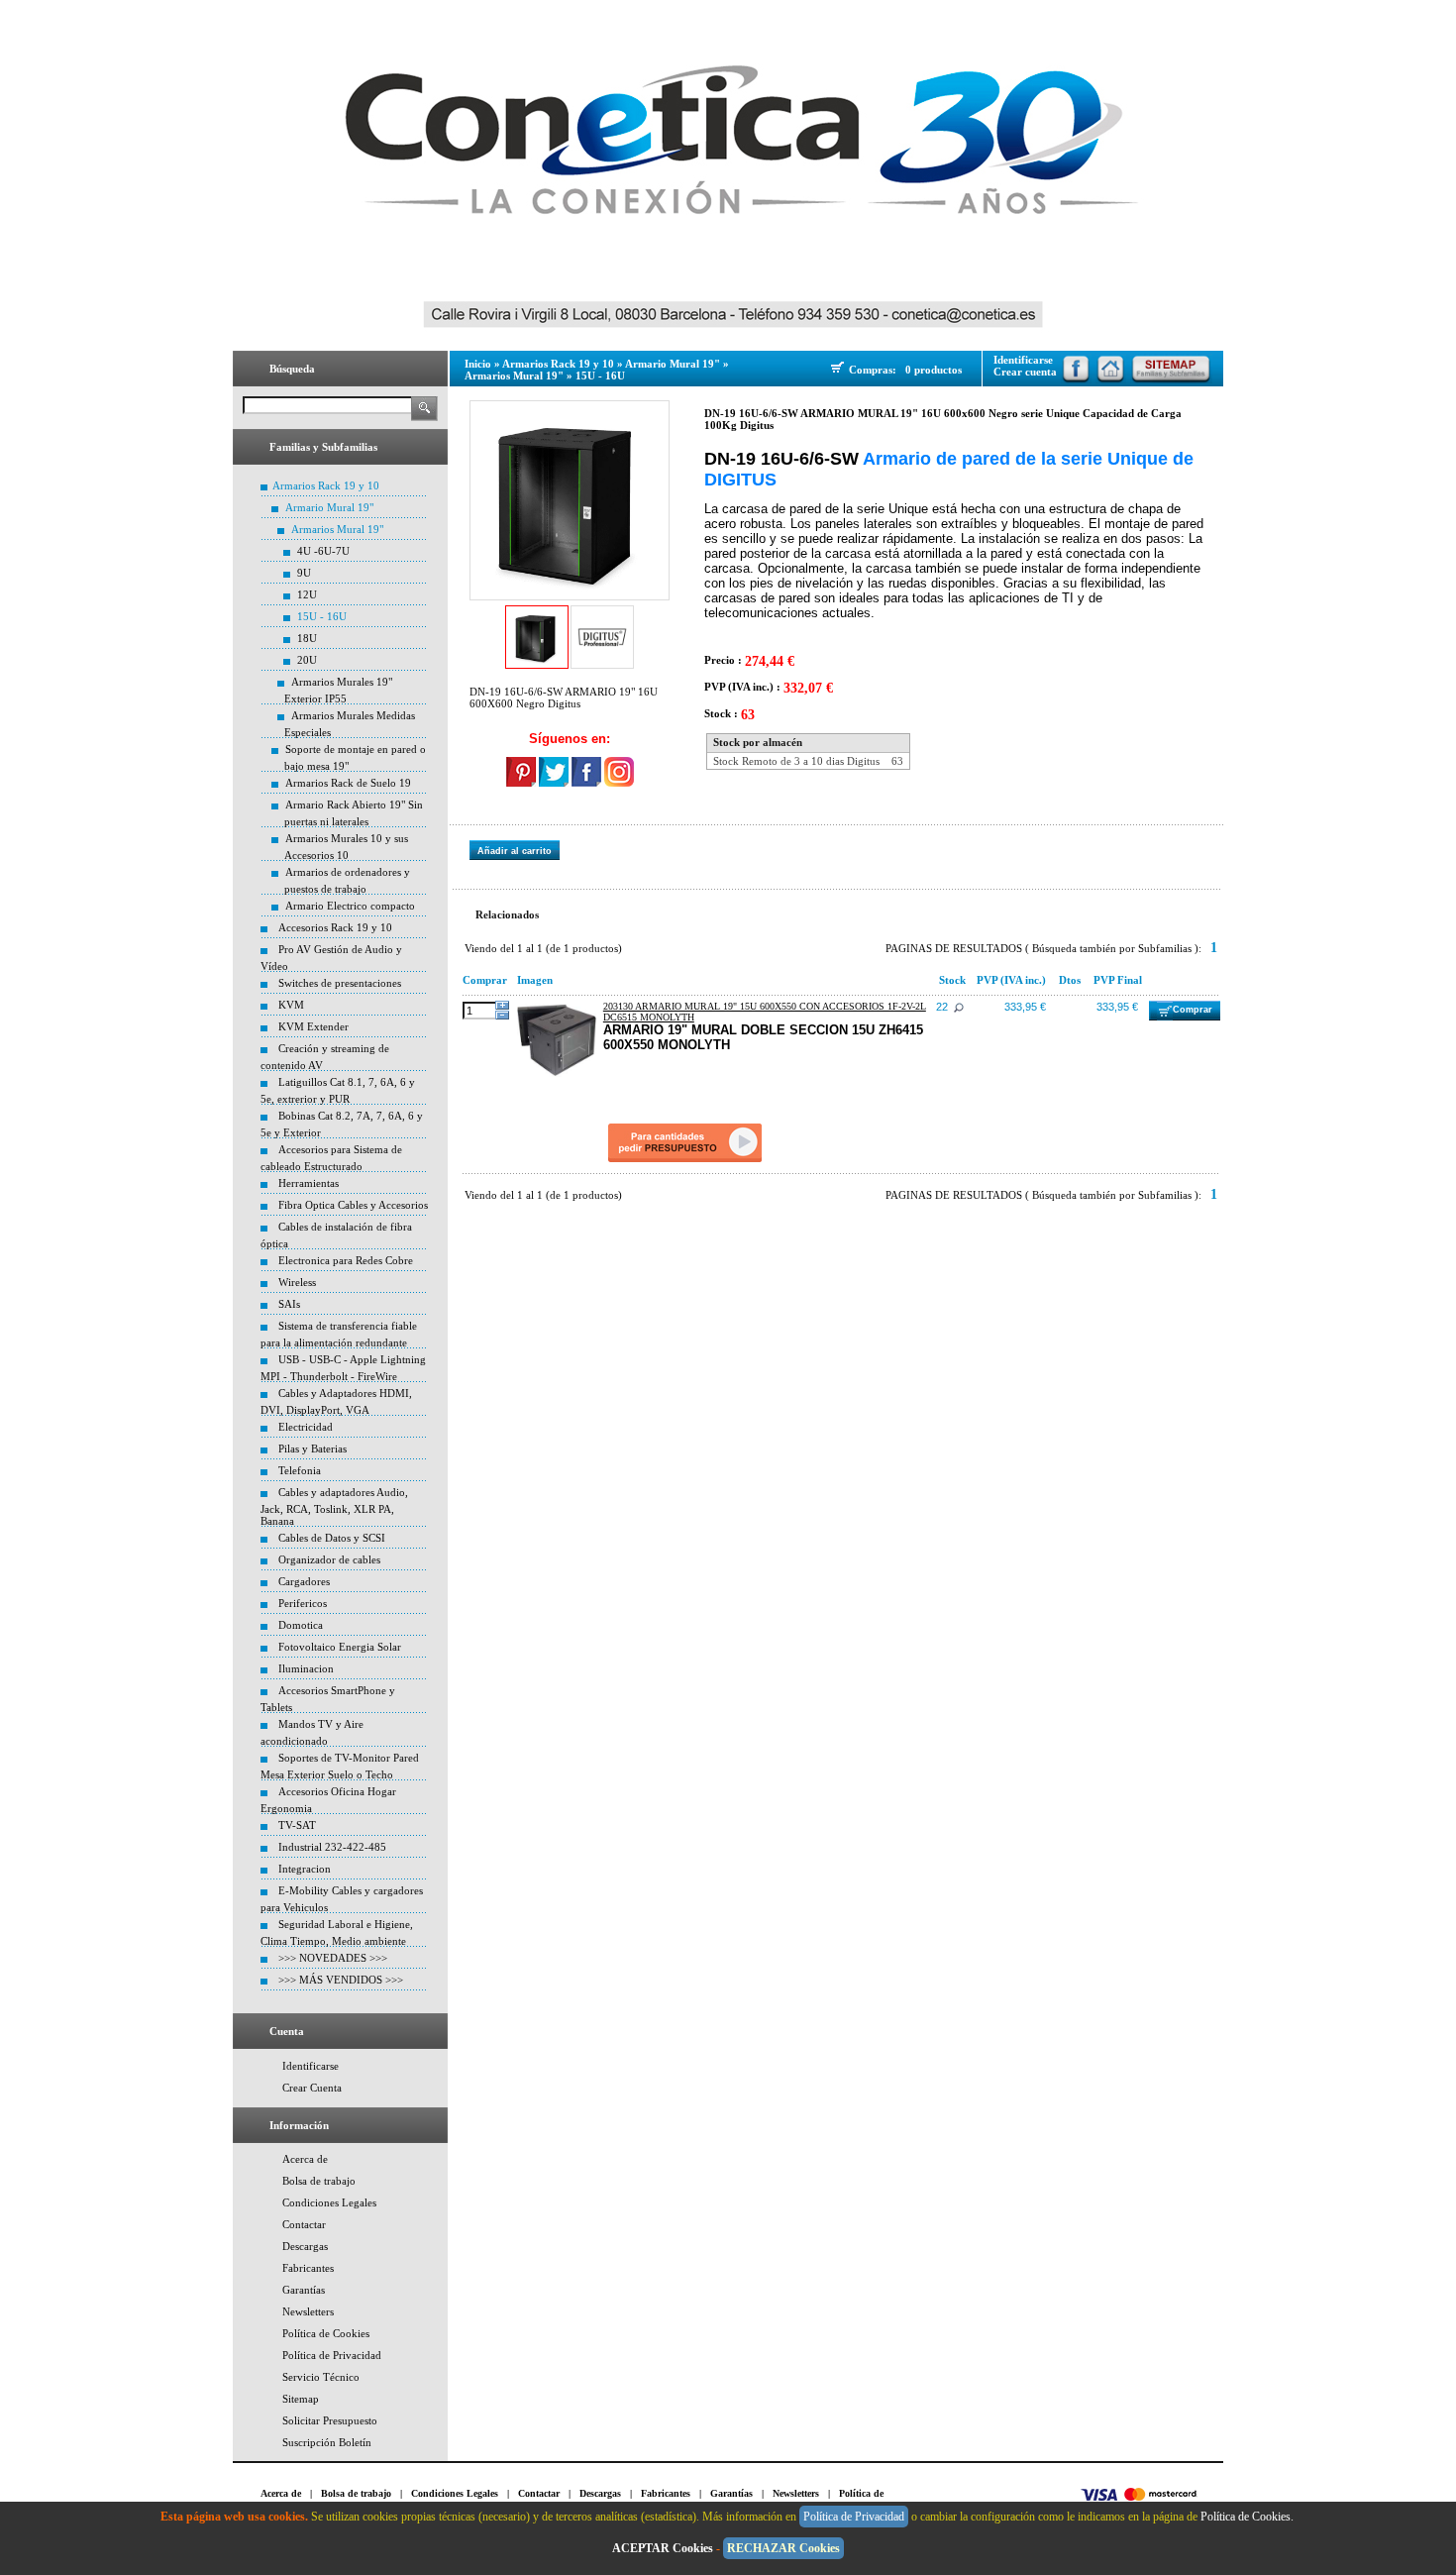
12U (307, 594)
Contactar (304, 2224)
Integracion (305, 1869)
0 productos (934, 370)
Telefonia (300, 1470)
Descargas (305, 2246)
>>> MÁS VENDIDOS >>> (341, 1980)
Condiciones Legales (329, 2202)
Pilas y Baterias (312, 1448)
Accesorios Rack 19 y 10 (335, 927)
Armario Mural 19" (329, 507)
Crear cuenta (1025, 372)
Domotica (301, 1625)
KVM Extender (313, 1026)
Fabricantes (308, 2268)
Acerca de (305, 2159)
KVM (291, 1005)
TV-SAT (297, 1825)
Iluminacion (306, 1668)
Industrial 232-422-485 (332, 1847)
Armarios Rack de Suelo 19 (348, 783)
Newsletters (308, 2311)
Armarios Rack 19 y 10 (326, 485)
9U (304, 573)
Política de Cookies (326, 2333)
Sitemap (301, 2399)
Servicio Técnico (321, 2377)
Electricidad (306, 1427)
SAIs (289, 1304)
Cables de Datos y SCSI (332, 1538)
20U (307, 660)
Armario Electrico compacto (350, 906)
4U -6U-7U (323, 551)
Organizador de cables (329, 1559)
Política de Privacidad (332, 2355)
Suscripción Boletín (327, 2442)
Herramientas (309, 1183)
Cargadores (304, 1581)
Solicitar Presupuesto (330, 2420)
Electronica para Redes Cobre (346, 1260)
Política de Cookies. (1248, 2517)
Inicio (478, 364)
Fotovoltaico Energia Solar (340, 1647)
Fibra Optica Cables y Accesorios (353, 1205)
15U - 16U (322, 616)
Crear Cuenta (312, 2088)
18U (307, 638)
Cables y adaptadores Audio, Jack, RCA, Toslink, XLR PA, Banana (334, 1506)
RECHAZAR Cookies (783, 2548)
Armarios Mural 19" (337, 529)
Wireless (297, 1282)
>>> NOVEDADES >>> (333, 1958)
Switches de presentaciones (340, 983)
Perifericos (303, 1603)
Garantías (304, 2290)
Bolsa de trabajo (319, 2181)
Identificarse (311, 2066)
